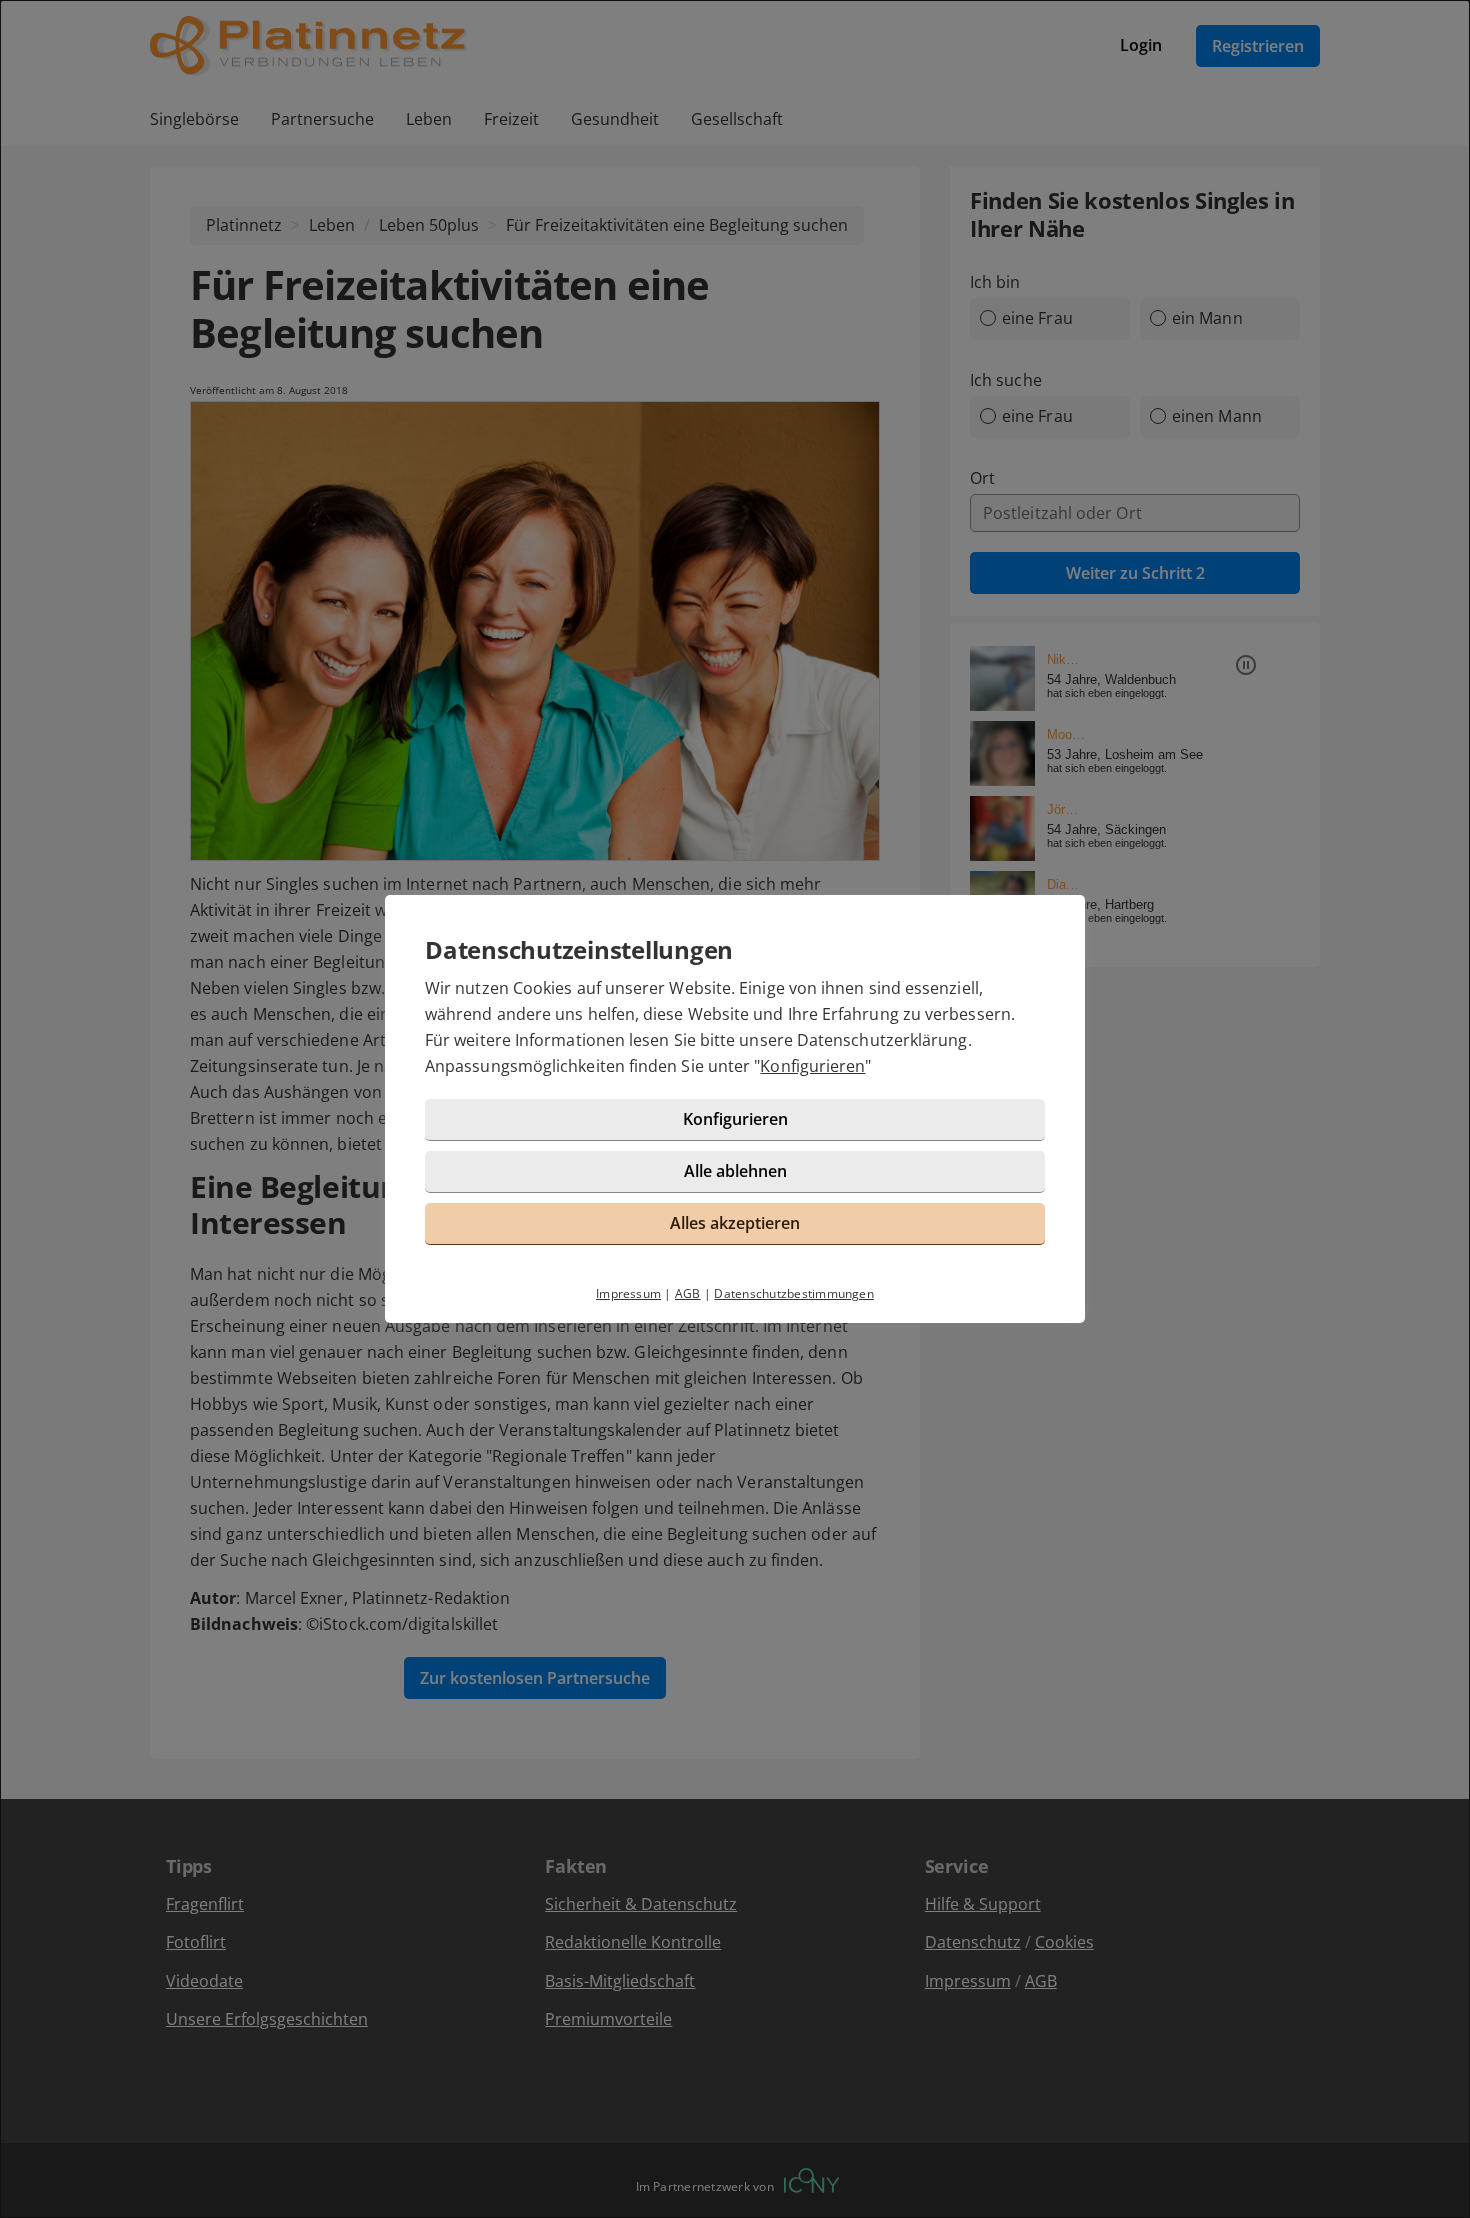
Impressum (628, 1293)
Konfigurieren (812, 1066)
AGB (688, 1293)
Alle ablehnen (735, 1171)
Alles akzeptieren (735, 1223)
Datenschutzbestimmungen (794, 1293)
